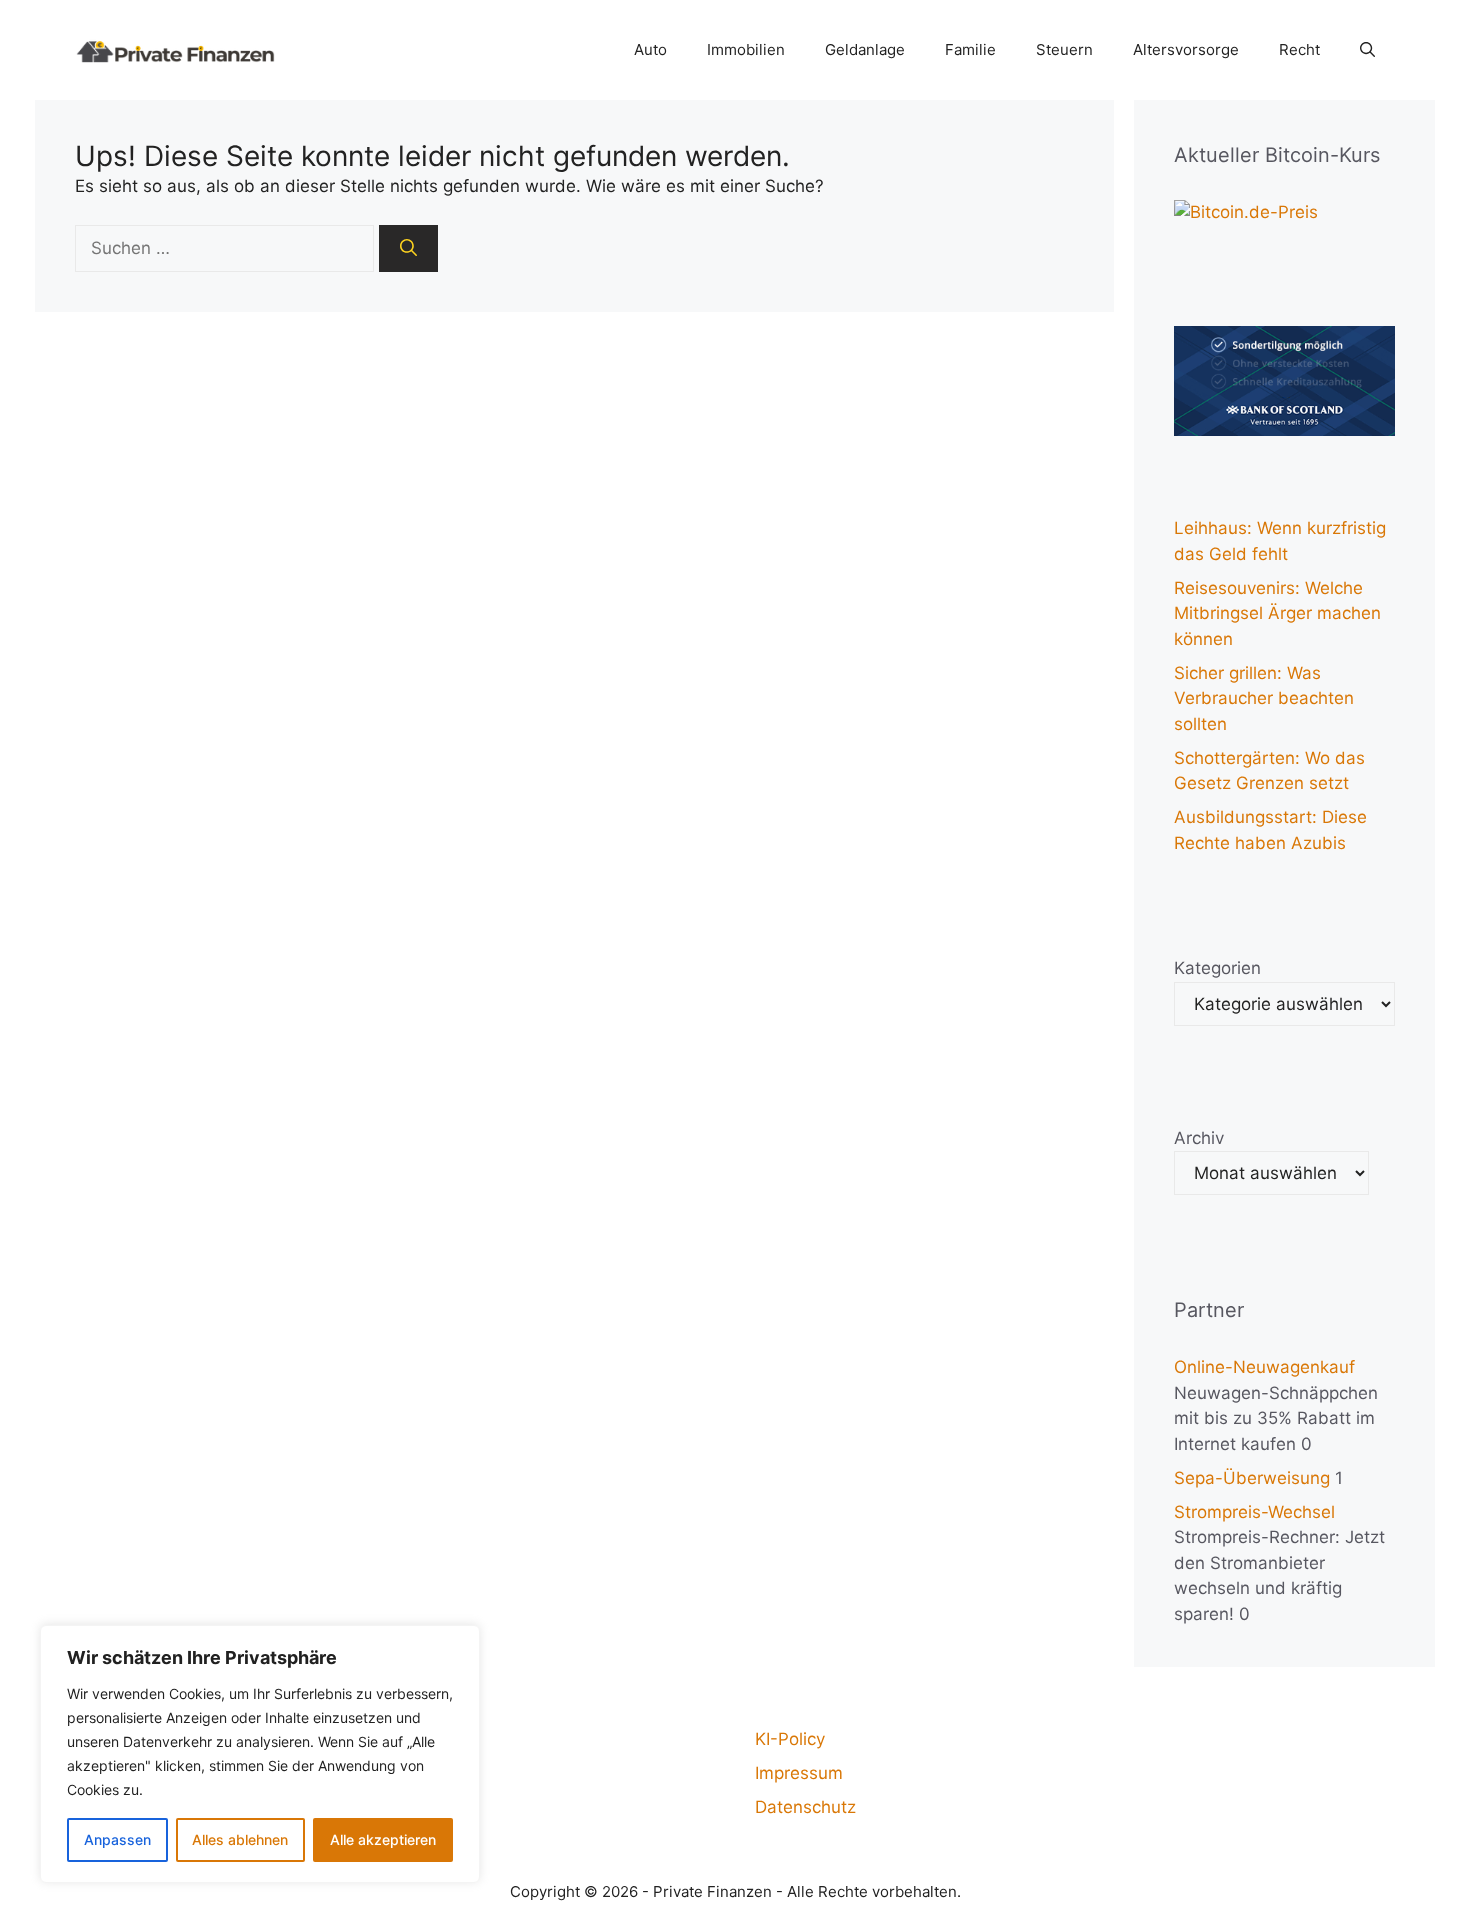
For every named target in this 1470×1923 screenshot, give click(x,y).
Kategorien (1217, 968)
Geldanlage (865, 49)
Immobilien (746, 49)
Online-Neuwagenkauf (1264, 1367)
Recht (1299, 49)
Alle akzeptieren (383, 1839)
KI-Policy (790, 1739)
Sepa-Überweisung (1252, 1478)
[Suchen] (408, 249)
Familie (970, 49)
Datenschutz (805, 1807)
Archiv (1199, 1138)
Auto (650, 49)
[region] (260, 1754)
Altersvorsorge (1186, 49)
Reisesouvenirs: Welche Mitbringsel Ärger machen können (1277, 613)
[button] (1367, 50)
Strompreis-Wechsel (1254, 1512)
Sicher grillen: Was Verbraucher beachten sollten (1264, 698)
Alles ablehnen (240, 1839)
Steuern (1064, 49)
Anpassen (117, 1839)
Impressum (799, 1773)
